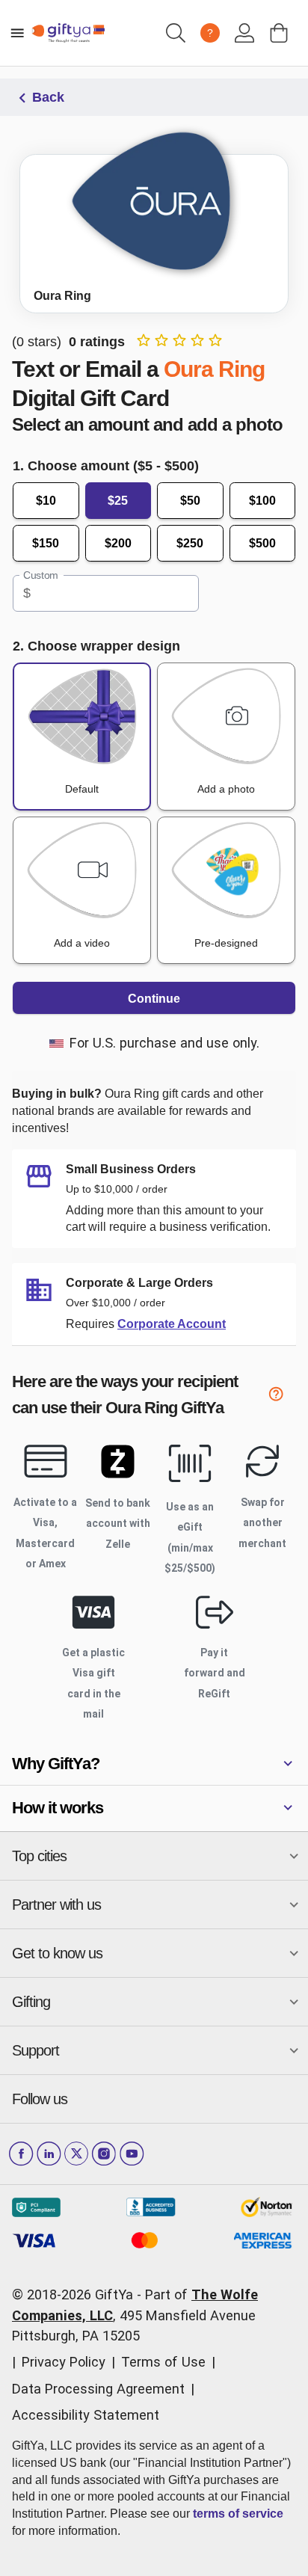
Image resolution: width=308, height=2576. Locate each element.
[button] (154, 1764)
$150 (46, 543)
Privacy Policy (64, 2362)
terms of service (238, 2514)
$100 (262, 501)
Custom (41, 576)
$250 (190, 543)
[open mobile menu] (17, 33)
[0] (279, 33)
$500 (262, 543)
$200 (118, 543)
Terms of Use (163, 2362)
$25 (118, 501)
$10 (46, 501)
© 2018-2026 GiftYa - (77, 2294)
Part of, (135, 2315)
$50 (190, 501)
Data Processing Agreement (98, 2389)
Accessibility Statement (86, 2415)
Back (48, 97)
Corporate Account (172, 1324)
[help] (282, 1397)
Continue (154, 999)
